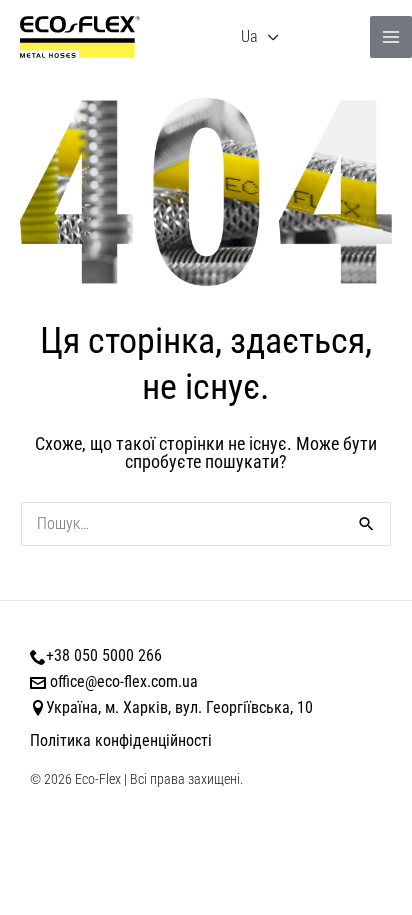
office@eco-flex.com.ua (124, 681)
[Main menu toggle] (391, 37)
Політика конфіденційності (121, 740)
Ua (249, 36)
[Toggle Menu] (273, 37)
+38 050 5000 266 (104, 655)
